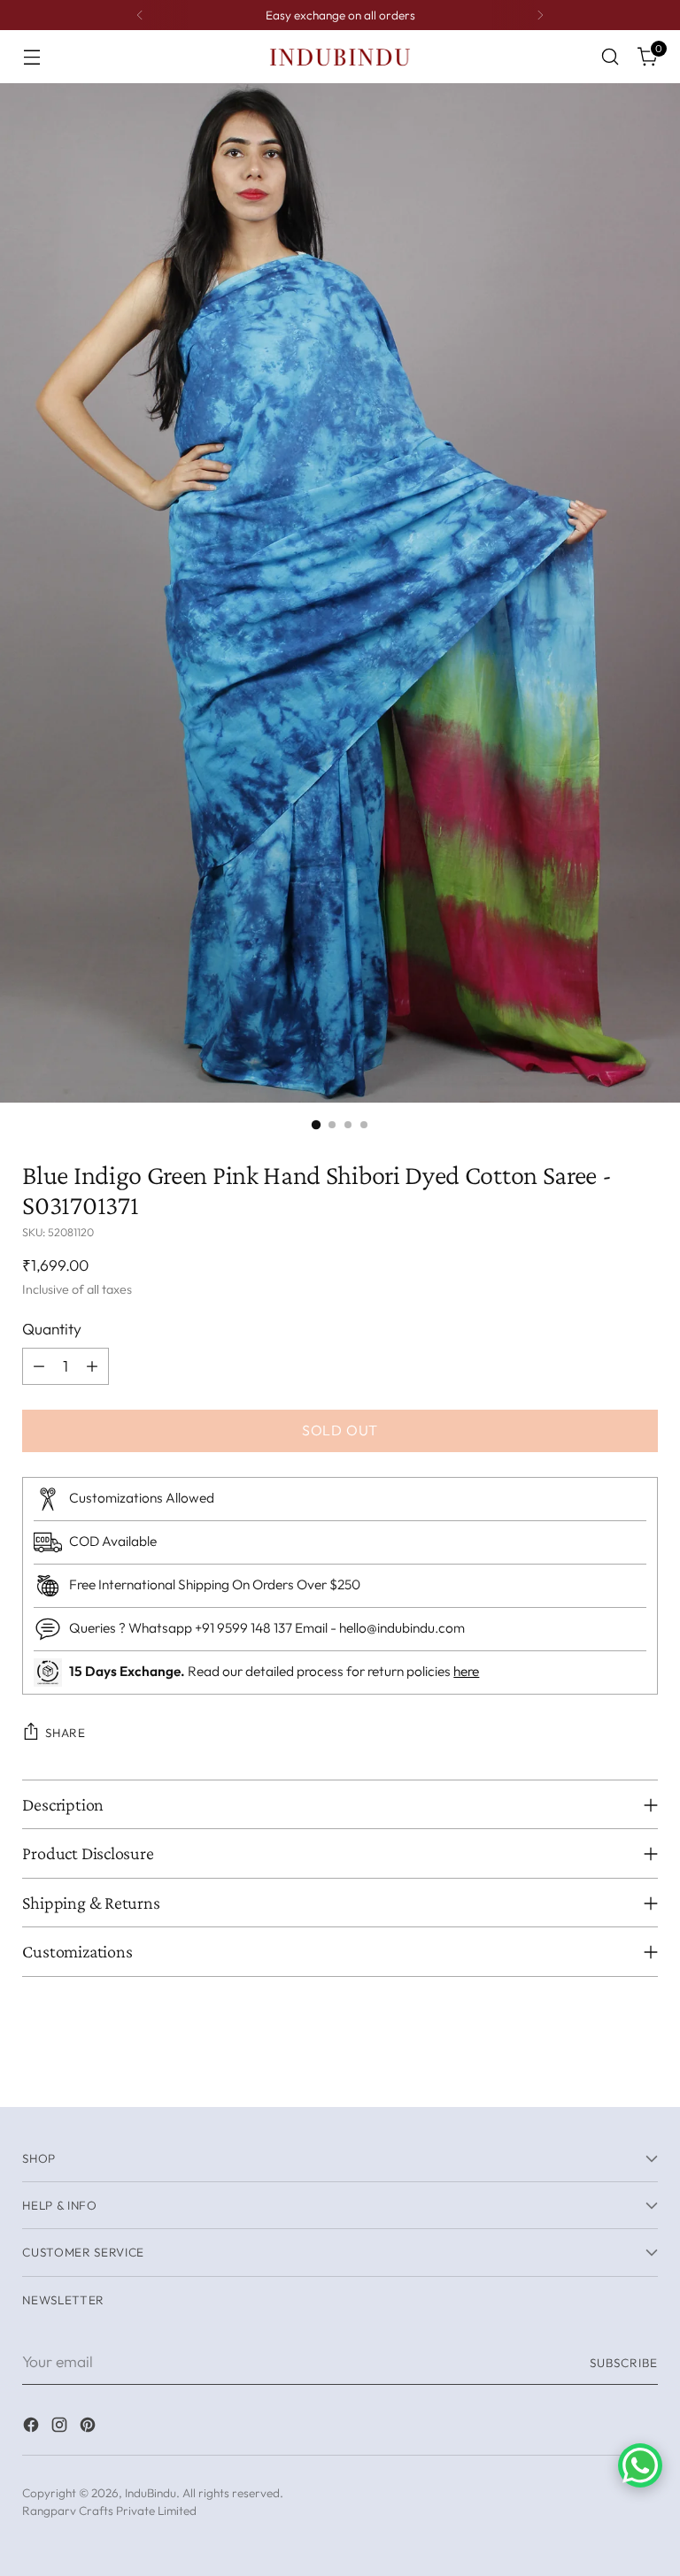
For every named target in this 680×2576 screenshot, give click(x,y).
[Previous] (140, 15)
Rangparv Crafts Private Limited (109, 2511)
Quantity (52, 1329)
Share (65, 1733)
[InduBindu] (340, 56)
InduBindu (151, 2493)
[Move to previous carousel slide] (602, 2074)
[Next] (540, 15)
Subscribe (624, 2363)
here (466, 1671)
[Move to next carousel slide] (643, 2073)
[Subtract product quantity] (39, 1366)
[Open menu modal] (31, 57)
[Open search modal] (610, 57)
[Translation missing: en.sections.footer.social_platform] (33, 2428)
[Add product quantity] (92, 1366)
